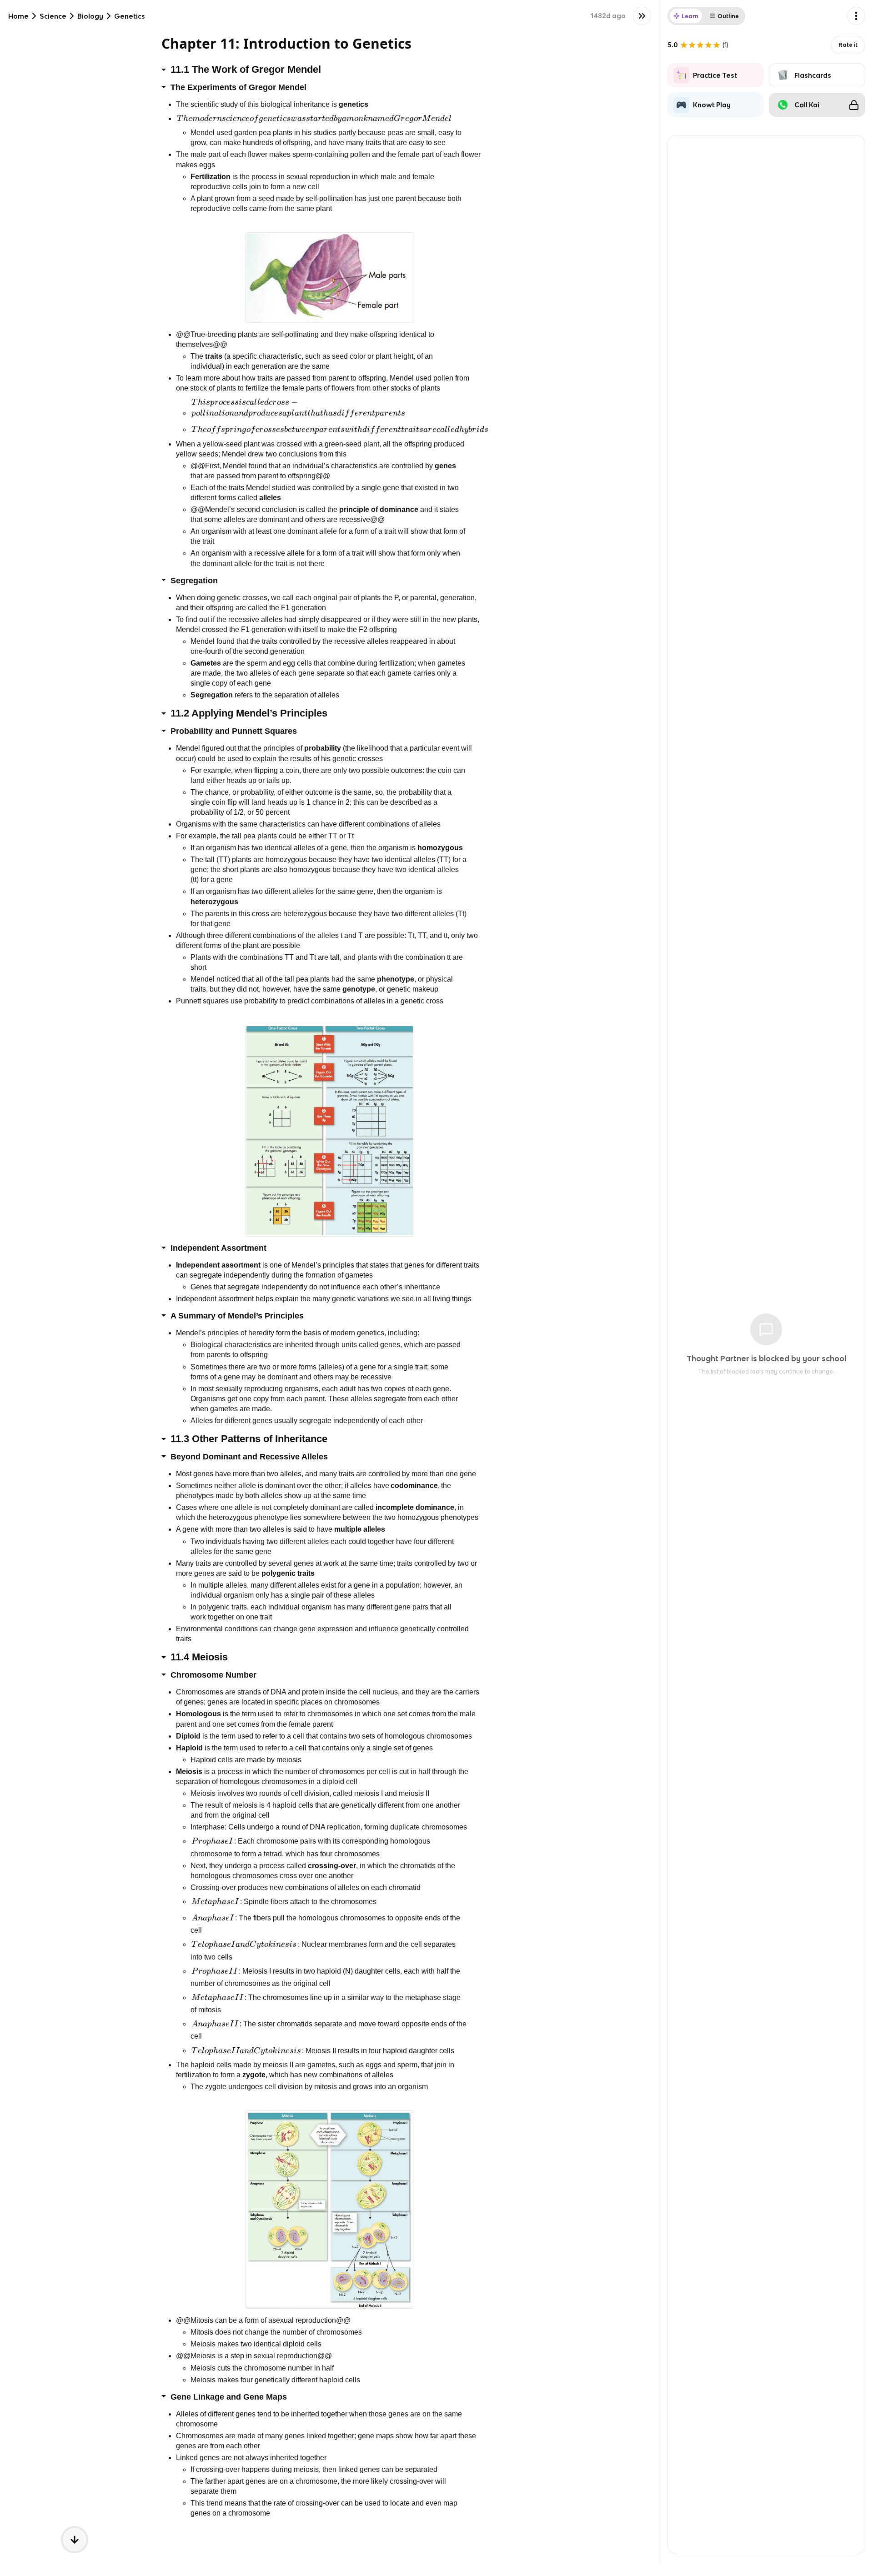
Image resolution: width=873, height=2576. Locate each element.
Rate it (848, 45)
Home (18, 16)
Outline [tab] (728, 16)
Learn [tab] (690, 16)
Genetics (130, 16)
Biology (90, 16)
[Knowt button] (642, 16)
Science (53, 16)
